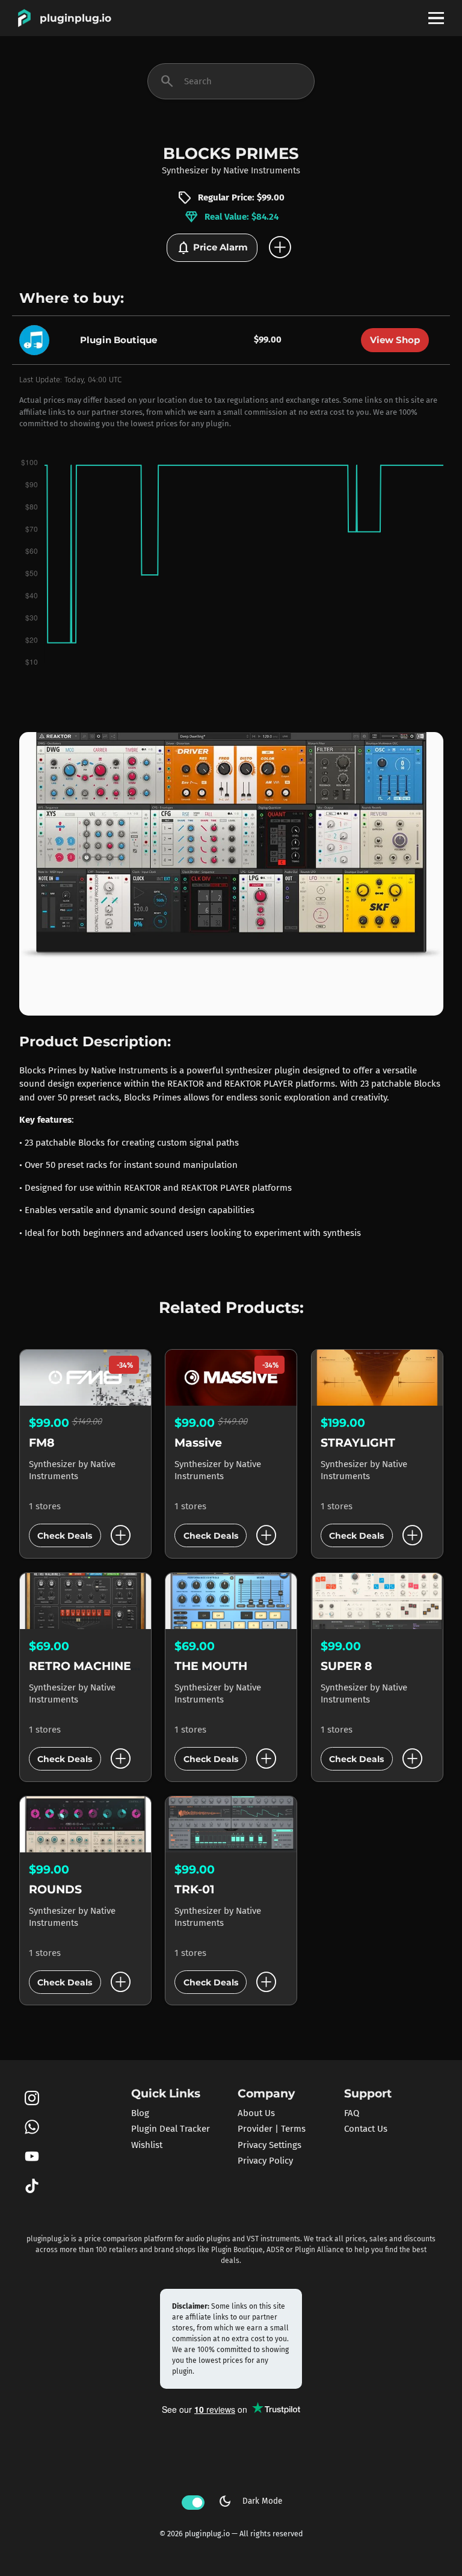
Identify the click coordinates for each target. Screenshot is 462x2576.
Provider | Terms (272, 2129)
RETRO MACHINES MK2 (98, 1666)
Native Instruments (262, 170)
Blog (140, 2113)
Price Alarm (212, 248)
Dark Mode (250, 2501)
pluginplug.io (75, 18)
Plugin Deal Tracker (171, 2129)
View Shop (395, 340)
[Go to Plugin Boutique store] (37, 339)
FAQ (352, 2113)
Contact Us (366, 2129)
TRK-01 (194, 1889)
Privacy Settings (269, 2145)
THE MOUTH (211, 1666)
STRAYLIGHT (358, 1443)
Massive (198, 1443)
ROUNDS (55, 1889)
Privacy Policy (265, 2161)
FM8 (42, 1443)
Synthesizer (185, 170)
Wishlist (147, 2145)
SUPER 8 (346, 1666)
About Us (256, 2113)
